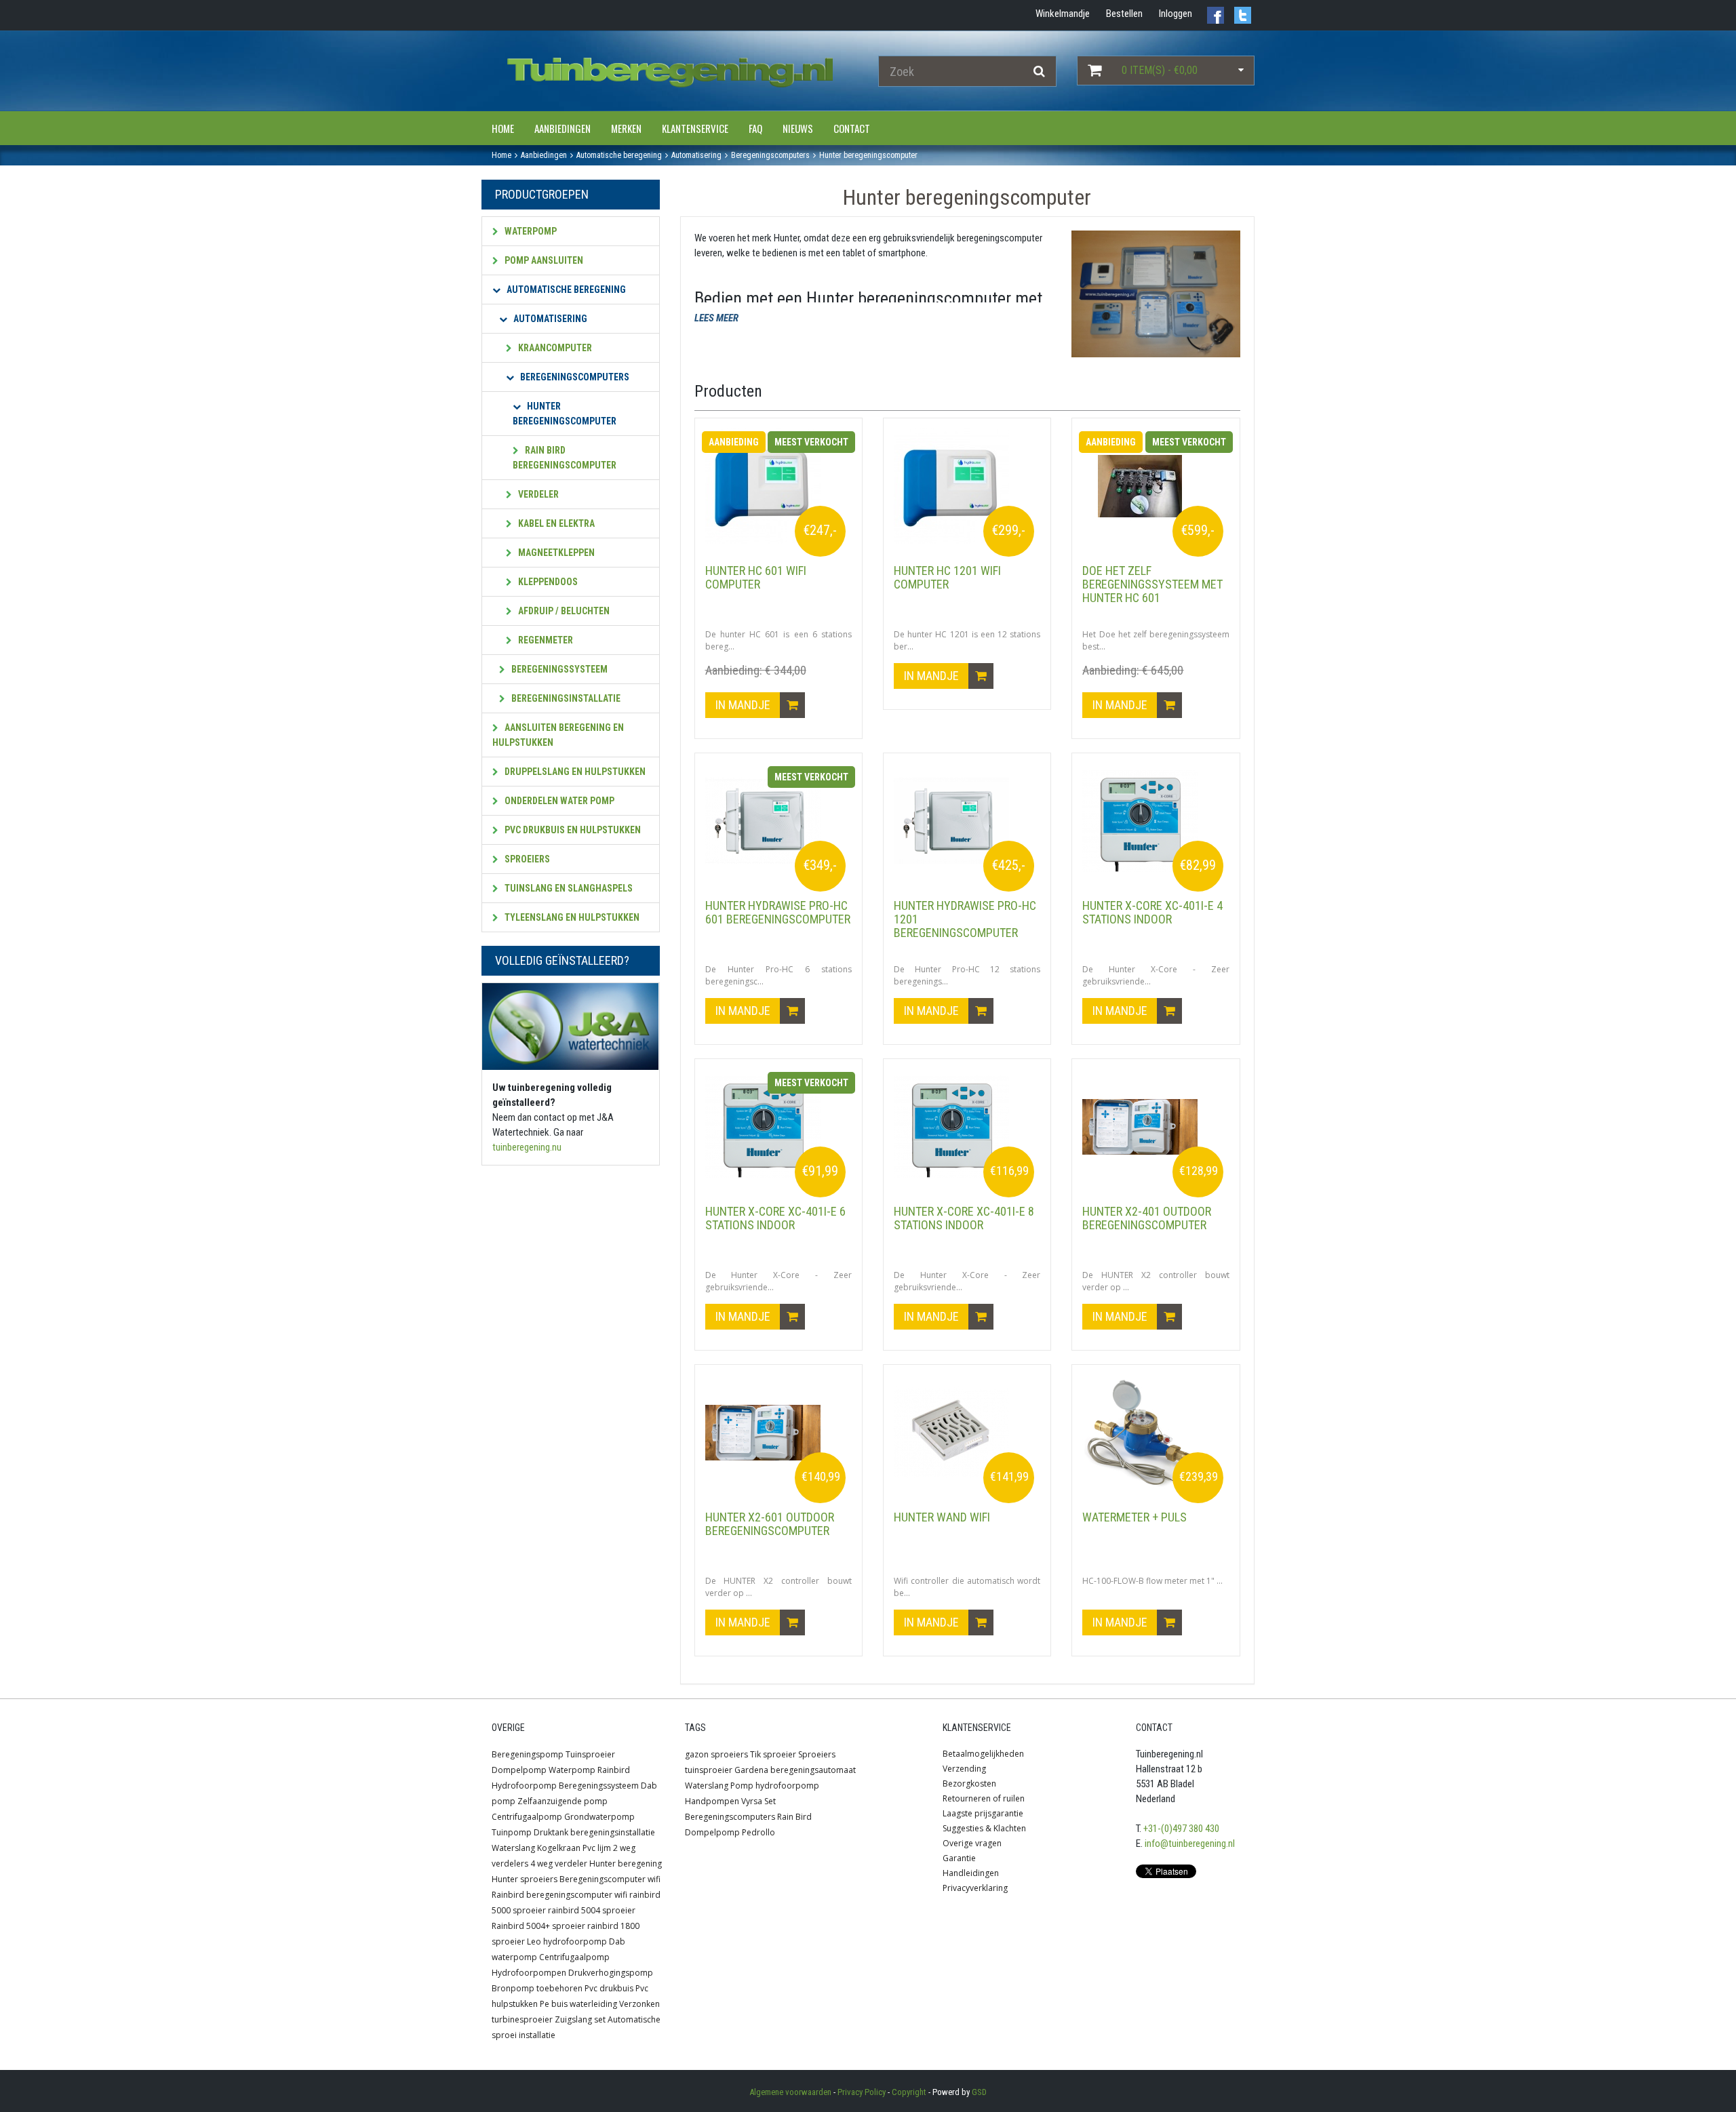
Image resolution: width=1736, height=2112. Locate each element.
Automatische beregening (565, 290)
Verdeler (537, 494)
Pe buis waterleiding (578, 2004)
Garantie (959, 1858)
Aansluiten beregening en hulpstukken (558, 735)
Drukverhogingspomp (611, 1973)
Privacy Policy (862, 2092)
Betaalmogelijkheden (983, 1754)
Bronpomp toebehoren (537, 1988)
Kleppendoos (547, 582)
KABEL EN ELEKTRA (555, 523)
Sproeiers (526, 859)
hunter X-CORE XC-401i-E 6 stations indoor (775, 1218)
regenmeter (545, 640)
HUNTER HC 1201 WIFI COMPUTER (947, 577)
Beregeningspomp (528, 1754)
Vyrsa (752, 1801)
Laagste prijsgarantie (983, 1813)
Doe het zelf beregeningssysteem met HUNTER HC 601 (1152, 584)
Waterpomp (530, 231)
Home (503, 128)
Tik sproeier (773, 1754)
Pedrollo (758, 1832)
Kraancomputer (554, 348)
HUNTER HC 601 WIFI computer (756, 577)
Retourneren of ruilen (984, 1798)
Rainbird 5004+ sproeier (538, 1926)
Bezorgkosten (969, 1784)
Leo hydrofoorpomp (567, 1941)
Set (770, 1801)
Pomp (742, 1786)
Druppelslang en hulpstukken (574, 772)
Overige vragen (972, 1843)
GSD (979, 2092)
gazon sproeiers (716, 1754)
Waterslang (513, 1848)
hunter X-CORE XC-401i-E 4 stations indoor (1152, 912)
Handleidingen (971, 1873)
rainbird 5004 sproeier (592, 1910)
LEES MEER (716, 318)
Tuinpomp (512, 1832)
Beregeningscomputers (574, 377)
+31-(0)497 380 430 (1181, 1829)
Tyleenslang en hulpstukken (571, 917)
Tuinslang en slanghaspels (568, 888)
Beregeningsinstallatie (565, 698)
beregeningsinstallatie (613, 1832)
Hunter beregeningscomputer (565, 414)
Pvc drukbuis (609, 1988)
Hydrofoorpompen (529, 1973)
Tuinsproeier (590, 1754)
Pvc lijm (597, 1848)
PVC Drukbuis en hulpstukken (572, 830)
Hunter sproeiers (525, 1879)
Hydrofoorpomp (524, 1786)
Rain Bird (794, 1817)
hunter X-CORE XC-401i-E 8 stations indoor (964, 1218)
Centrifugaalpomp (527, 1817)
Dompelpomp (519, 1770)
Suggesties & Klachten (984, 1828)
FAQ (755, 128)
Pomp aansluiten (543, 260)
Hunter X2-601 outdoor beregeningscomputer (770, 1524)
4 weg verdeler (559, 1864)
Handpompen (712, 1801)
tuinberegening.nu (527, 1147)
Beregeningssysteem (558, 669)
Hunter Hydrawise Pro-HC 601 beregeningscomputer (778, 912)
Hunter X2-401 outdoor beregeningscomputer (1147, 1218)
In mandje (744, 705)
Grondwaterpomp (599, 1817)
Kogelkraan (559, 1848)
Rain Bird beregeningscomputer (565, 458)
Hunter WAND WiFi (942, 1517)
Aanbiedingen (563, 128)
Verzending (964, 1769)
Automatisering (549, 319)
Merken (626, 128)
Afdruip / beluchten (563, 611)
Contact (852, 128)
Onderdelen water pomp (558, 801)
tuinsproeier (709, 1770)
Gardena (751, 1770)
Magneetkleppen (555, 553)
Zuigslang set (580, 2019)
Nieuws (798, 128)
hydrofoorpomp (787, 1786)
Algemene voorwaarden (790, 2092)
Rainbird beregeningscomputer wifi (559, 1895)
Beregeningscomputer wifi (610, 1879)
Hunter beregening (626, 1864)
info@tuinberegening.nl (1190, 1844)
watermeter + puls (1135, 1517)
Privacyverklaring (975, 1888)
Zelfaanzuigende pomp (563, 1801)
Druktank (551, 1832)
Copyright (909, 2092)
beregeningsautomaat (813, 1770)
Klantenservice (695, 128)
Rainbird (614, 1770)
